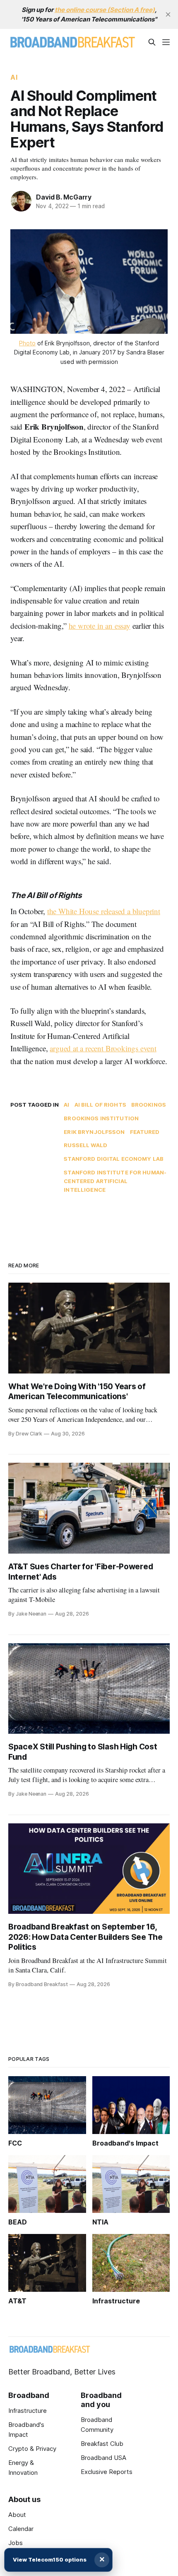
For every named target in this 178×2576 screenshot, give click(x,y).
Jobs (16, 2543)
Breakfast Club (102, 2444)
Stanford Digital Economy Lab (114, 1159)
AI (14, 77)
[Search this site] (152, 42)
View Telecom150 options (50, 2559)
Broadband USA (103, 2458)
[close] (168, 14)
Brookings (149, 1105)
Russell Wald (85, 1145)
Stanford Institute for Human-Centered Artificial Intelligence (115, 1181)
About (17, 2515)
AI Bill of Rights (100, 1105)
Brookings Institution (101, 1118)
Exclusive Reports (107, 2472)
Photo (27, 343)
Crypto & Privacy (32, 2449)
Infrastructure (28, 2411)
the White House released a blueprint (104, 911)
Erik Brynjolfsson (94, 1132)
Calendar (21, 2529)
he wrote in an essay (100, 626)
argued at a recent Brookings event (103, 1048)
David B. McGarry (64, 197)
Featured (145, 1132)
